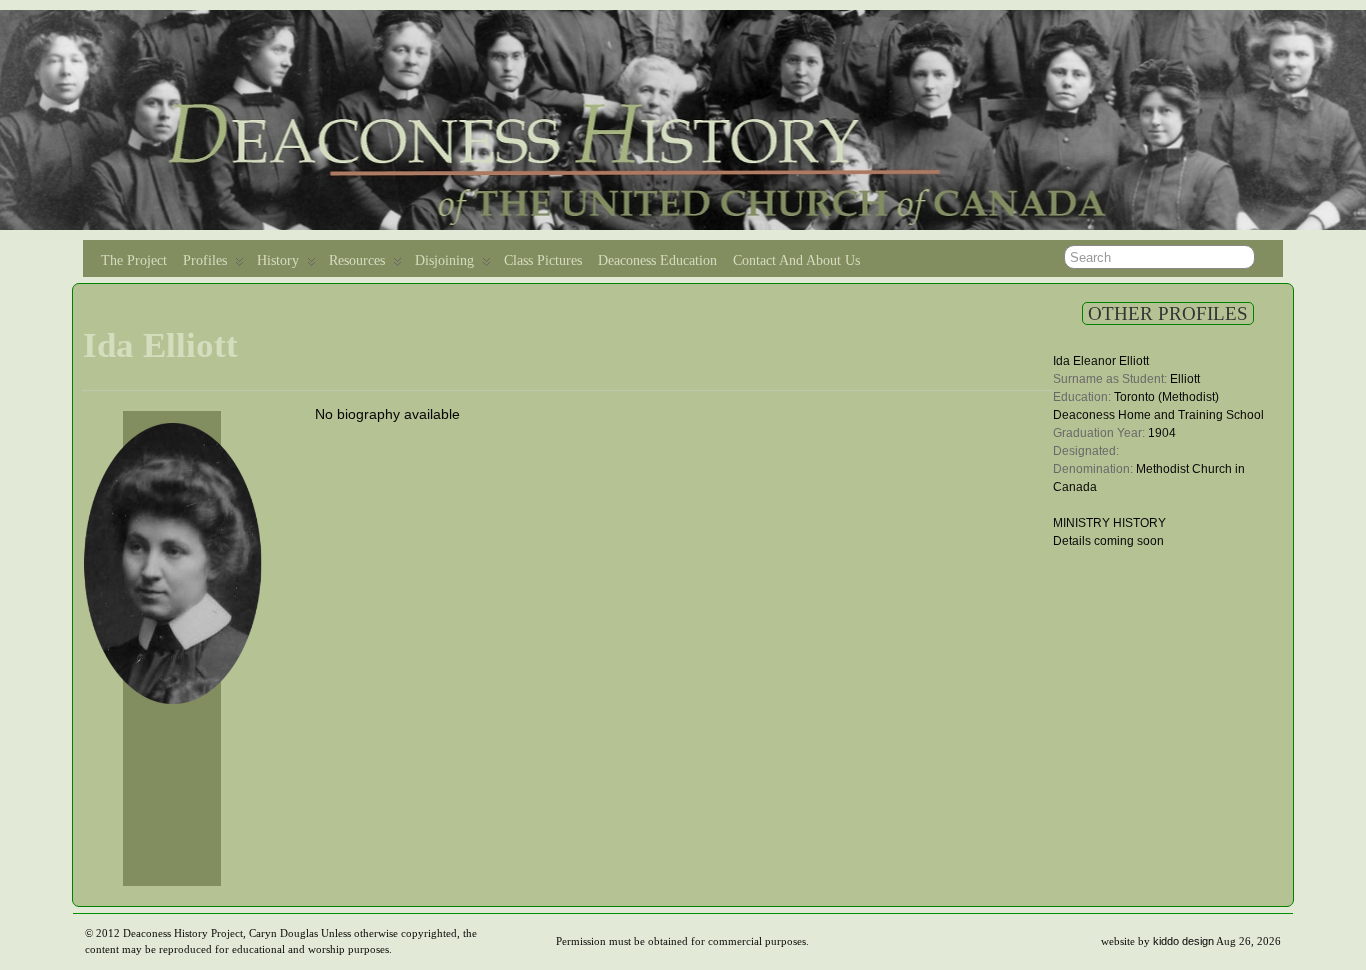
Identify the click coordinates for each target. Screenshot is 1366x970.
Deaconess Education (657, 260)
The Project (134, 260)
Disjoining (444, 260)
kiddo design (1183, 941)
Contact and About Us (796, 260)
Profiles (205, 260)
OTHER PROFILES (1168, 313)
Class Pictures (543, 260)
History (278, 260)
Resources (357, 260)
